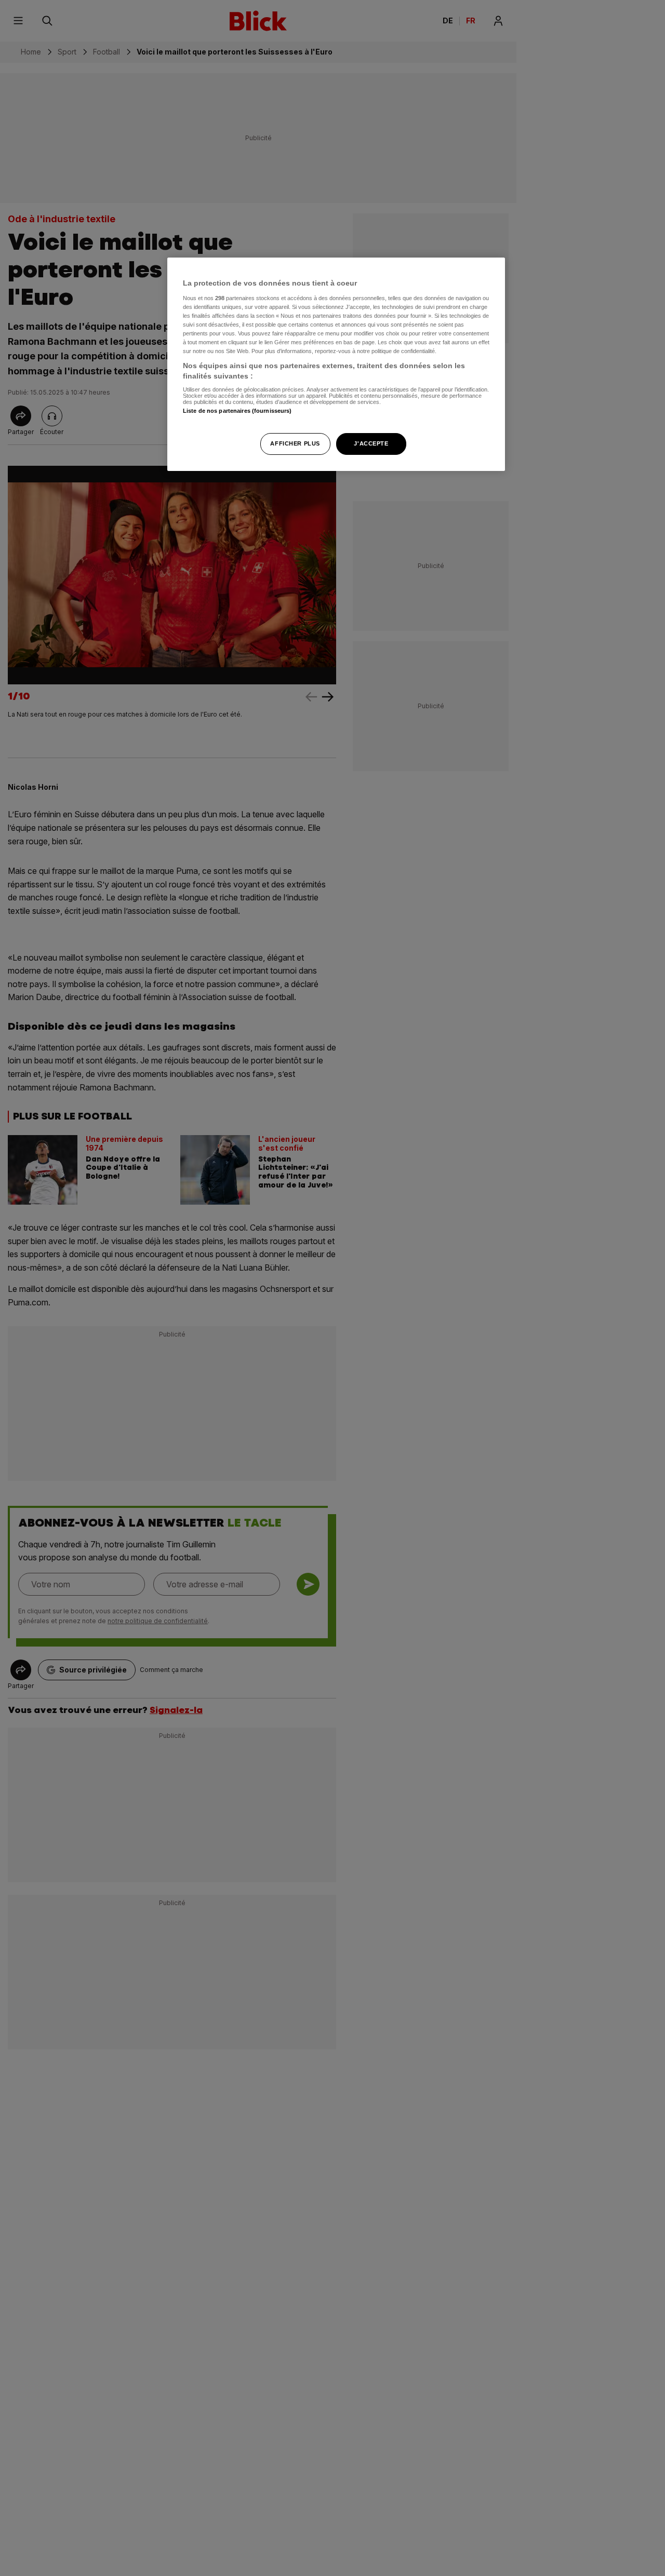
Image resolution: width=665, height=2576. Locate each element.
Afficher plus (295, 443)
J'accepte (371, 443)
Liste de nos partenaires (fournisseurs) (237, 411)
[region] (336, 364)
